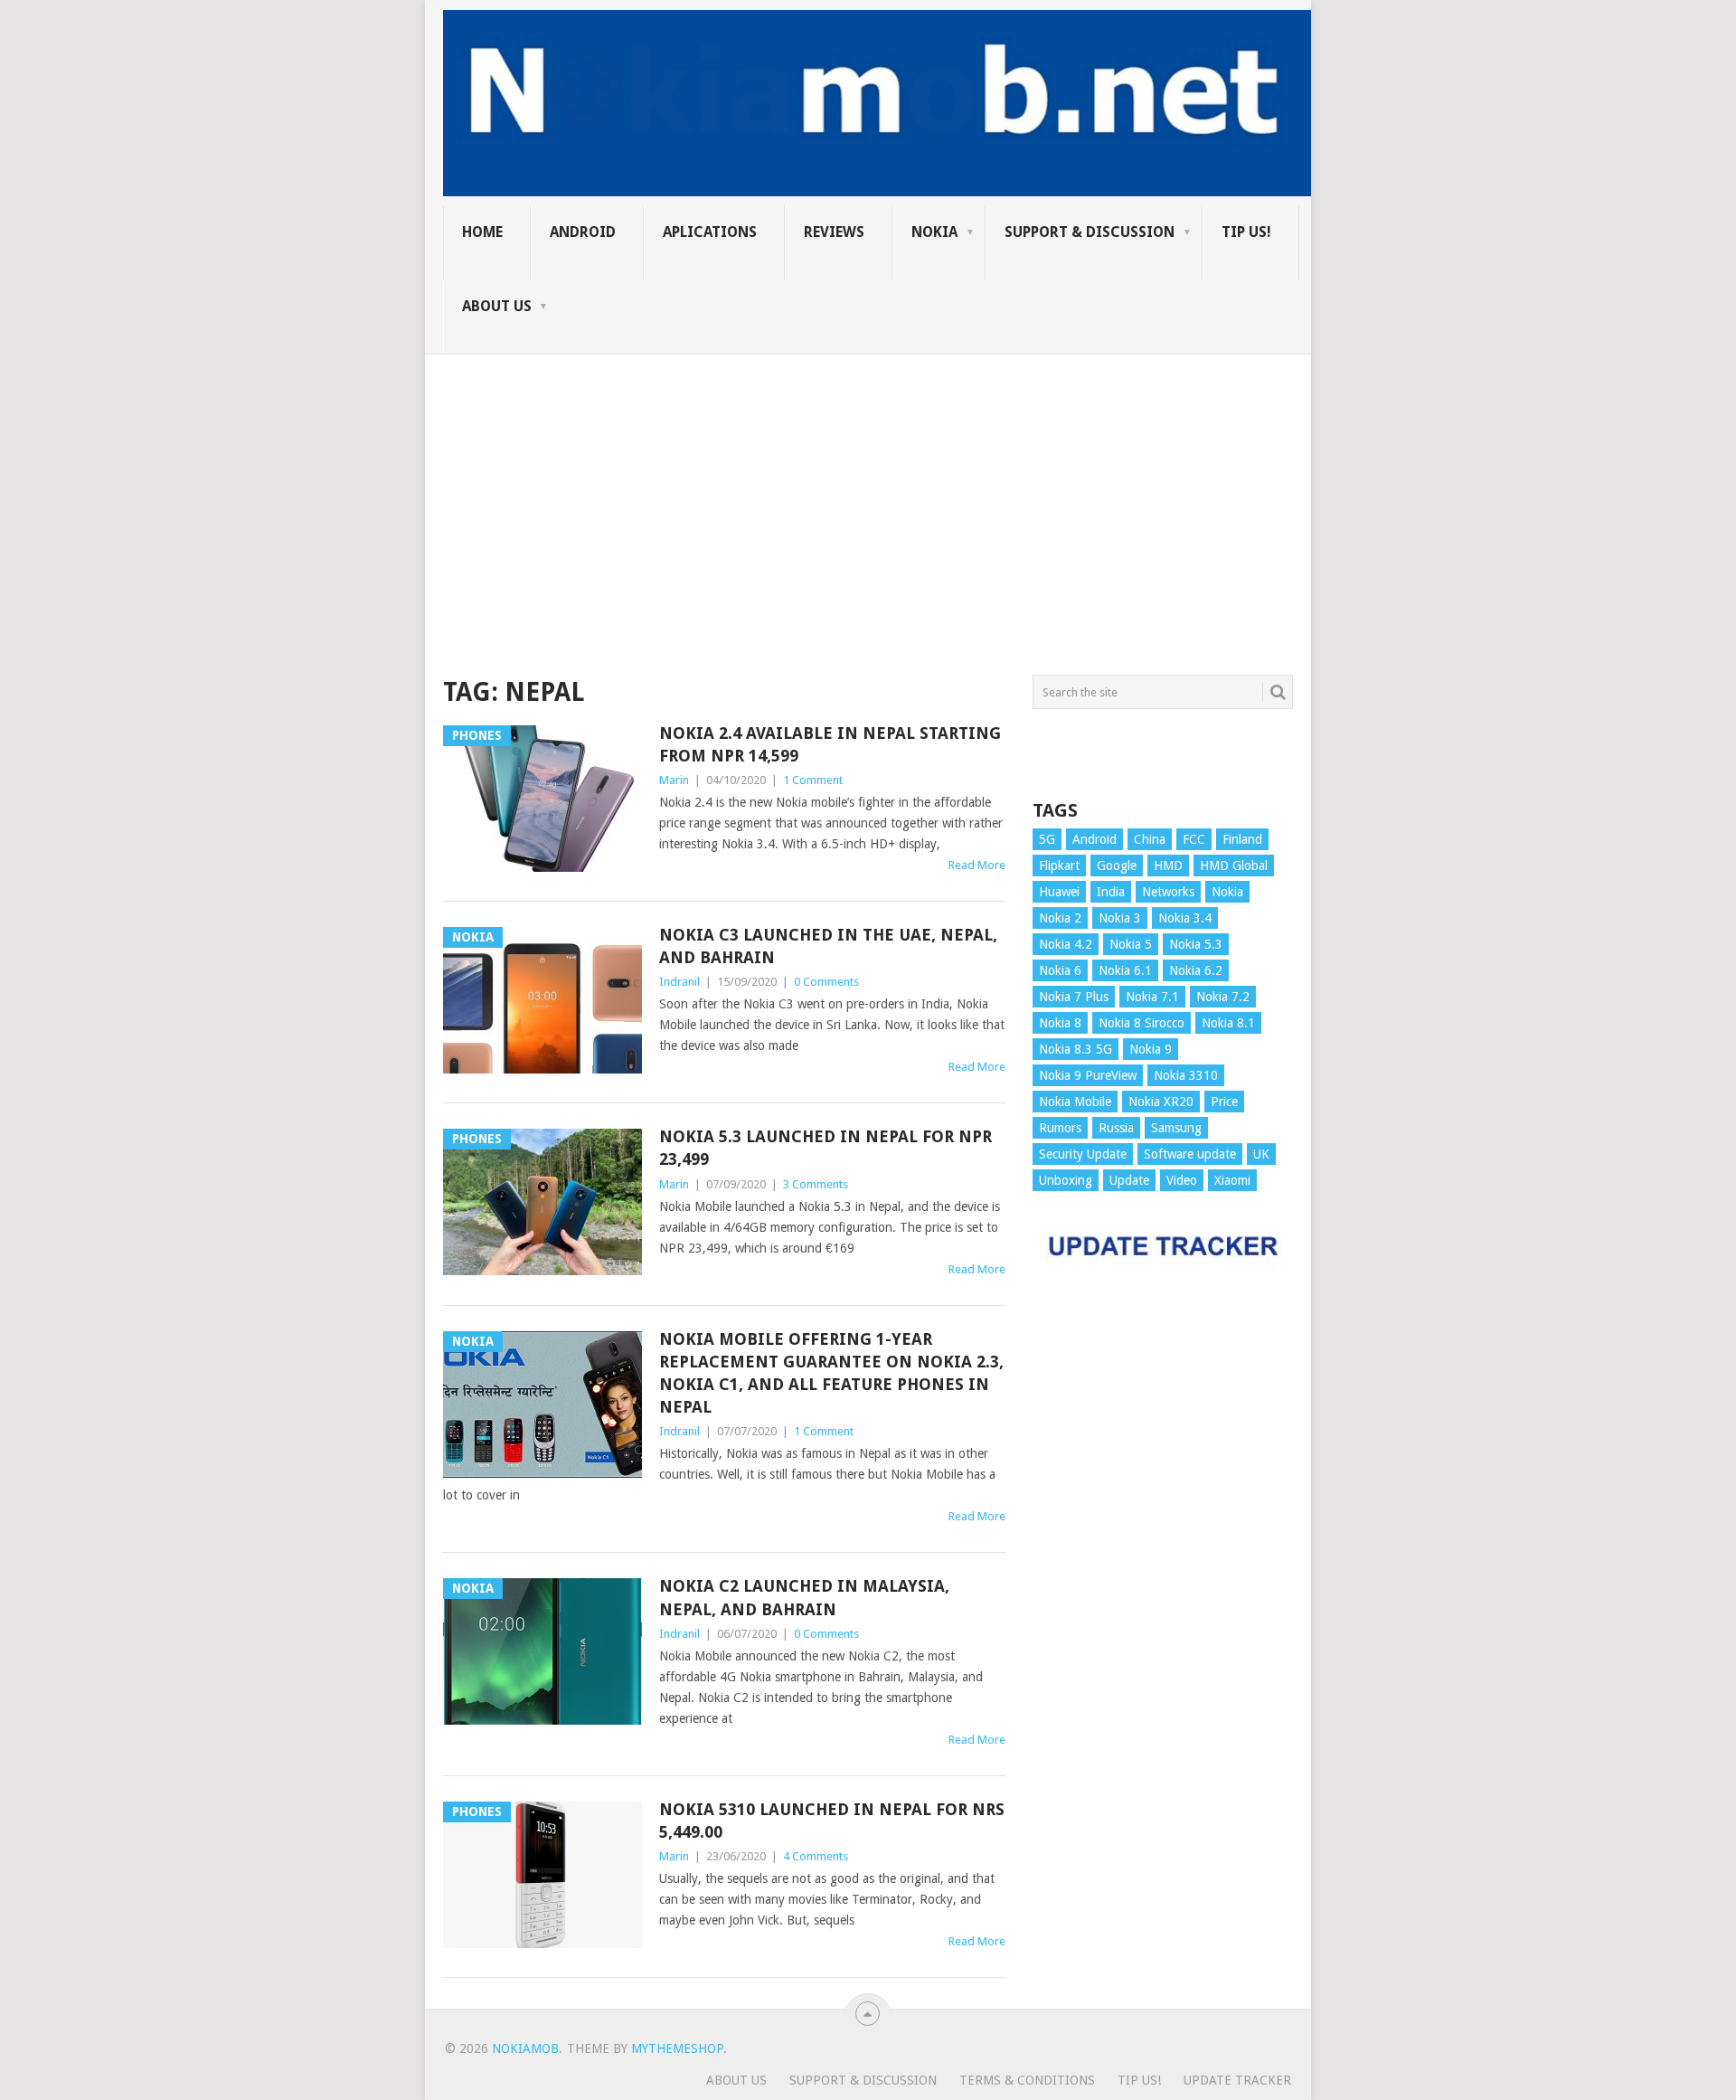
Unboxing (1066, 1180)
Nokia (934, 232)
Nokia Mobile (1075, 1102)
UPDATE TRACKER (1237, 2080)
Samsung (1176, 1128)
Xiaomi (1232, 1180)
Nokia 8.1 (1228, 1023)
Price (1224, 1102)
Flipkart (1059, 866)
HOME (482, 232)
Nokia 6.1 (1125, 970)
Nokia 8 (1060, 1023)
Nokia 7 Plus (1074, 997)
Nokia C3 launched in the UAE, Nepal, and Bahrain (828, 946)
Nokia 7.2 (1223, 997)
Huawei (1059, 892)
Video (1182, 1180)
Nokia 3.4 (1185, 918)
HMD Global (1234, 866)
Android (583, 232)
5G (1047, 839)
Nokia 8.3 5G (1076, 1049)
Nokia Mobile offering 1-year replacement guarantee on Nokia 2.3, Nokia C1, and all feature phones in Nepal (831, 1373)
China (1150, 839)
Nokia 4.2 (1066, 944)
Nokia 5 (1131, 944)
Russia (1116, 1128)
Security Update (1083, 1154)
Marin (674, 780)
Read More (977, 865)
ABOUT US (497, 306)
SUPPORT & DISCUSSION (1090, 232)
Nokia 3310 (1186, 1075)
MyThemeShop (677, 2048)
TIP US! (1246, 232)
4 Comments (816, 1856)
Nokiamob (525, 2048)
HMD (1168, 866)
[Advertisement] (868, 481)
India (1111, 892)
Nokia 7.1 (1152, 997)
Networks (1168, 892)
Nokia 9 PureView (1088, 1075)
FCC (1194, 839)
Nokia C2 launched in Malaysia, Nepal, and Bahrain (804, 1597)
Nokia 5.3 (1196, 944)
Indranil (679, 982)
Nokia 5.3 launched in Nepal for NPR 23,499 (826, 1148)
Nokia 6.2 (1196, 970)
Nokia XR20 (1161, 1102)
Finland (1242, 839)
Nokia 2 (1060, 918)
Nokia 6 (1060, 970)
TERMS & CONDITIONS (1027, 2080)
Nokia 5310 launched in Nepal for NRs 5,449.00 (832, 1821)
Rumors (1060, 1128)
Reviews (834, 232)
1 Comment (813, 780)
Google (1117, 866)
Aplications (710, 232)
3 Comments (816, 1184)
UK (1261, 1154)
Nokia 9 (1151, 1049)
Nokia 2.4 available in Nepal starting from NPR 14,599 (830, 744)
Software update (1190, 1154)
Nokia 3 (1120, 918)
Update (1129, 1180)
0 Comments (826, 982)
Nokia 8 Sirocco (1142, 1023)
